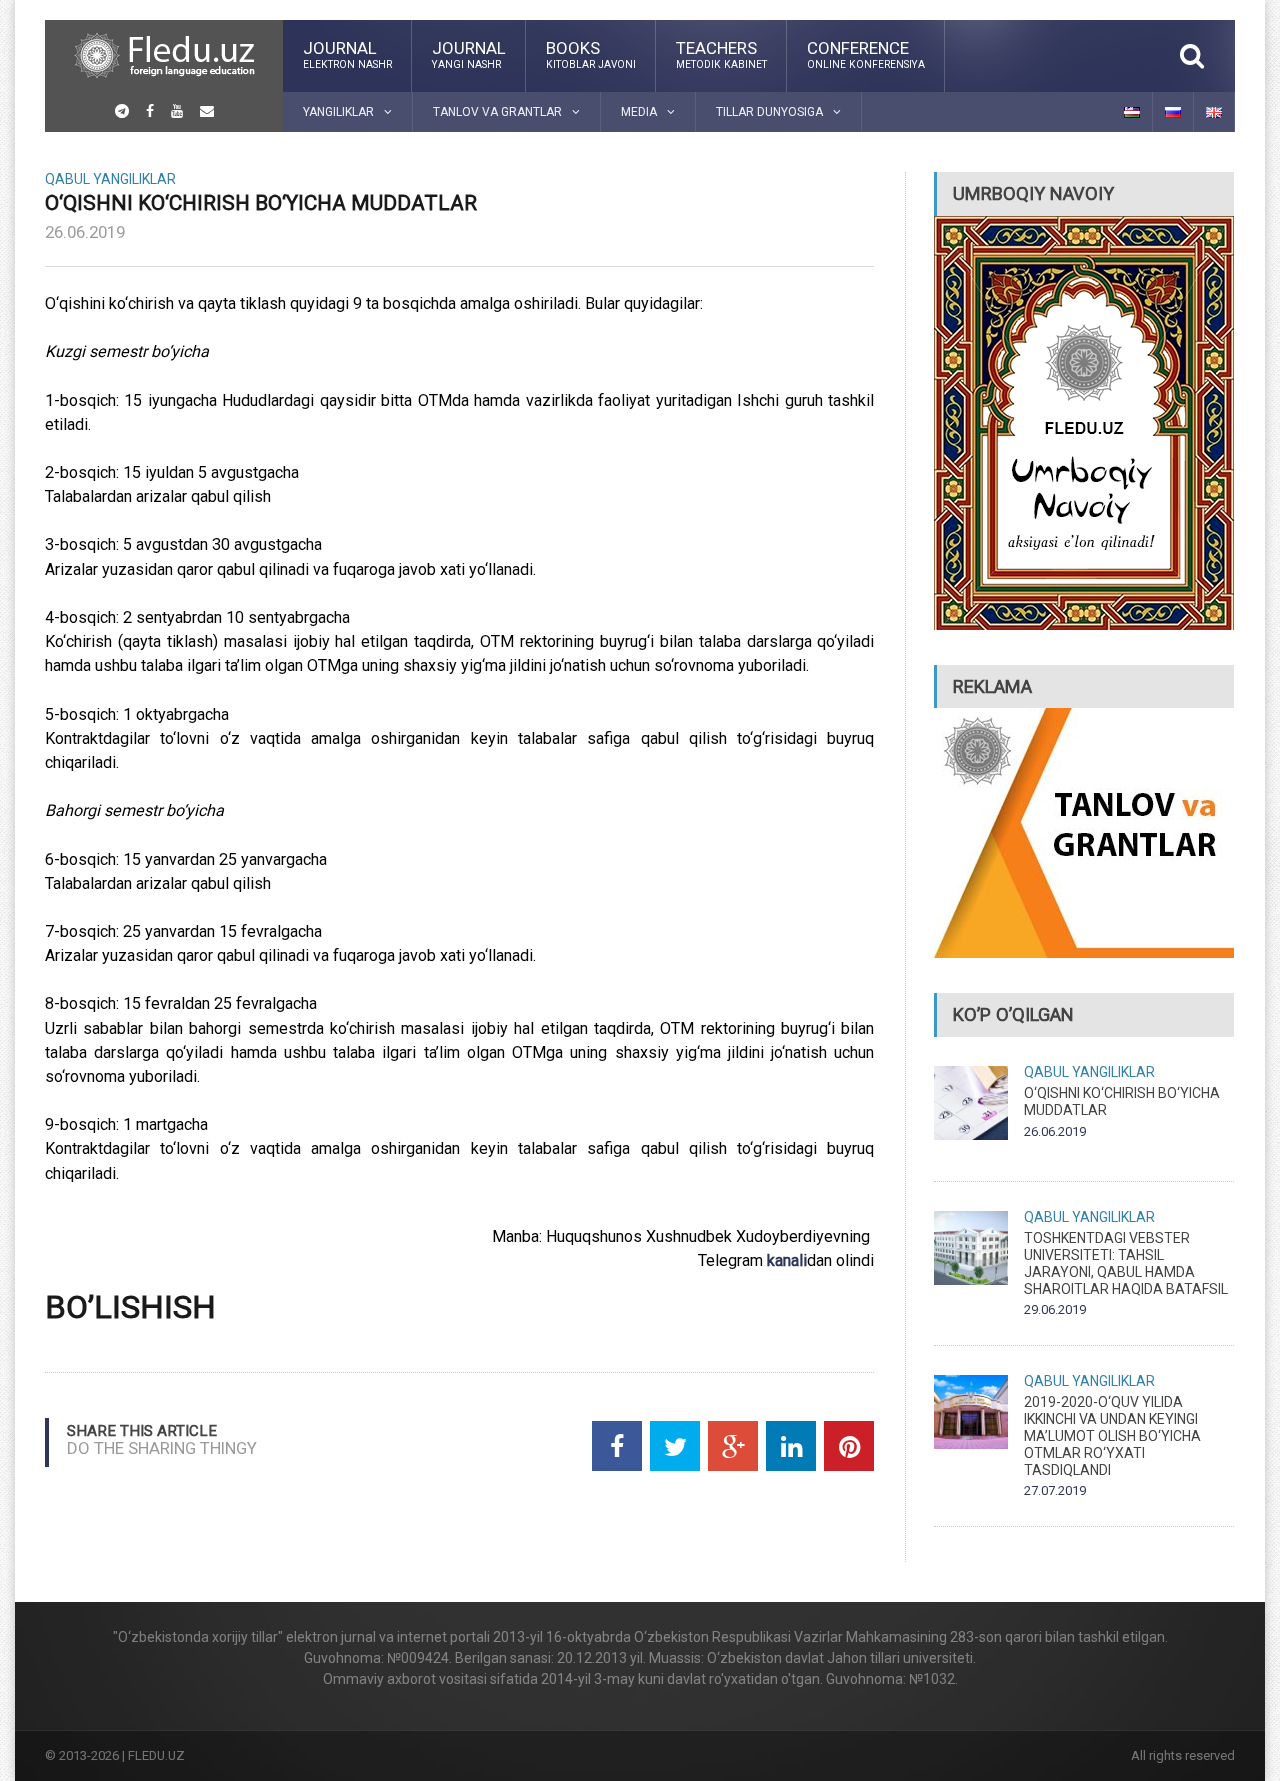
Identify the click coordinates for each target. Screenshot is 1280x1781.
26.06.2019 (85, 232)
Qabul (67, 179)
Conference (866, 54)
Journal (347, 54)
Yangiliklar (134, 179)
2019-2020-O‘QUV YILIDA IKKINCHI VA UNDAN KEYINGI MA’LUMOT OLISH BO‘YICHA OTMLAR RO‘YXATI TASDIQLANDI (1112, 1435)
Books (591, 54)
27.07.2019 (1055, 1490)
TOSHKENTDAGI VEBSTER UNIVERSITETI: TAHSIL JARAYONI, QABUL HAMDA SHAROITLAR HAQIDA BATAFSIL (1126, 1263)
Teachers (721, 54)
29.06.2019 (1055, 1309)
